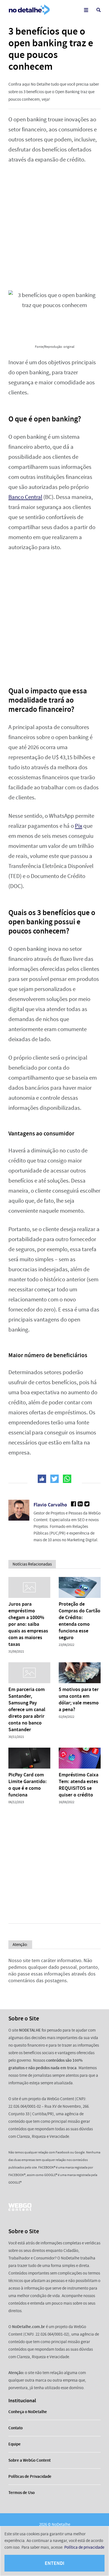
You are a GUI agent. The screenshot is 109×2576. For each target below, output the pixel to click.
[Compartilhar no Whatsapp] (67, 1479)
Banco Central (25, 497)
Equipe (15, 2444)
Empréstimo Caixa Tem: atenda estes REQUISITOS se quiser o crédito (79, 1785)
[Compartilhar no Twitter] (54, 1479)
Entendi (54, 2563)
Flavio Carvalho (50, 1505)
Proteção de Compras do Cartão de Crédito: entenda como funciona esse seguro (80, 1621)
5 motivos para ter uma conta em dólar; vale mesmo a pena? (79, 1699)
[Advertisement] (54, 228)
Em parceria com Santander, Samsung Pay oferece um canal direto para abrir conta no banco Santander (27, 1709)
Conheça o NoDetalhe (28, 2412)
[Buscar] (99, 10)
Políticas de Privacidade (30, 2476)
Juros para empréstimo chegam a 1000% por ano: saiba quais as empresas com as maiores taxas (28, 1624)
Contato (16, 2428)
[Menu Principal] (86, 10)
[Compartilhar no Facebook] (42, 1479)
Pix (79, 826)
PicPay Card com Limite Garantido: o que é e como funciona (28, 1785)
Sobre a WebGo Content (29, 2460)
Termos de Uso (22, 2493)
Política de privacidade (84, 2547)
